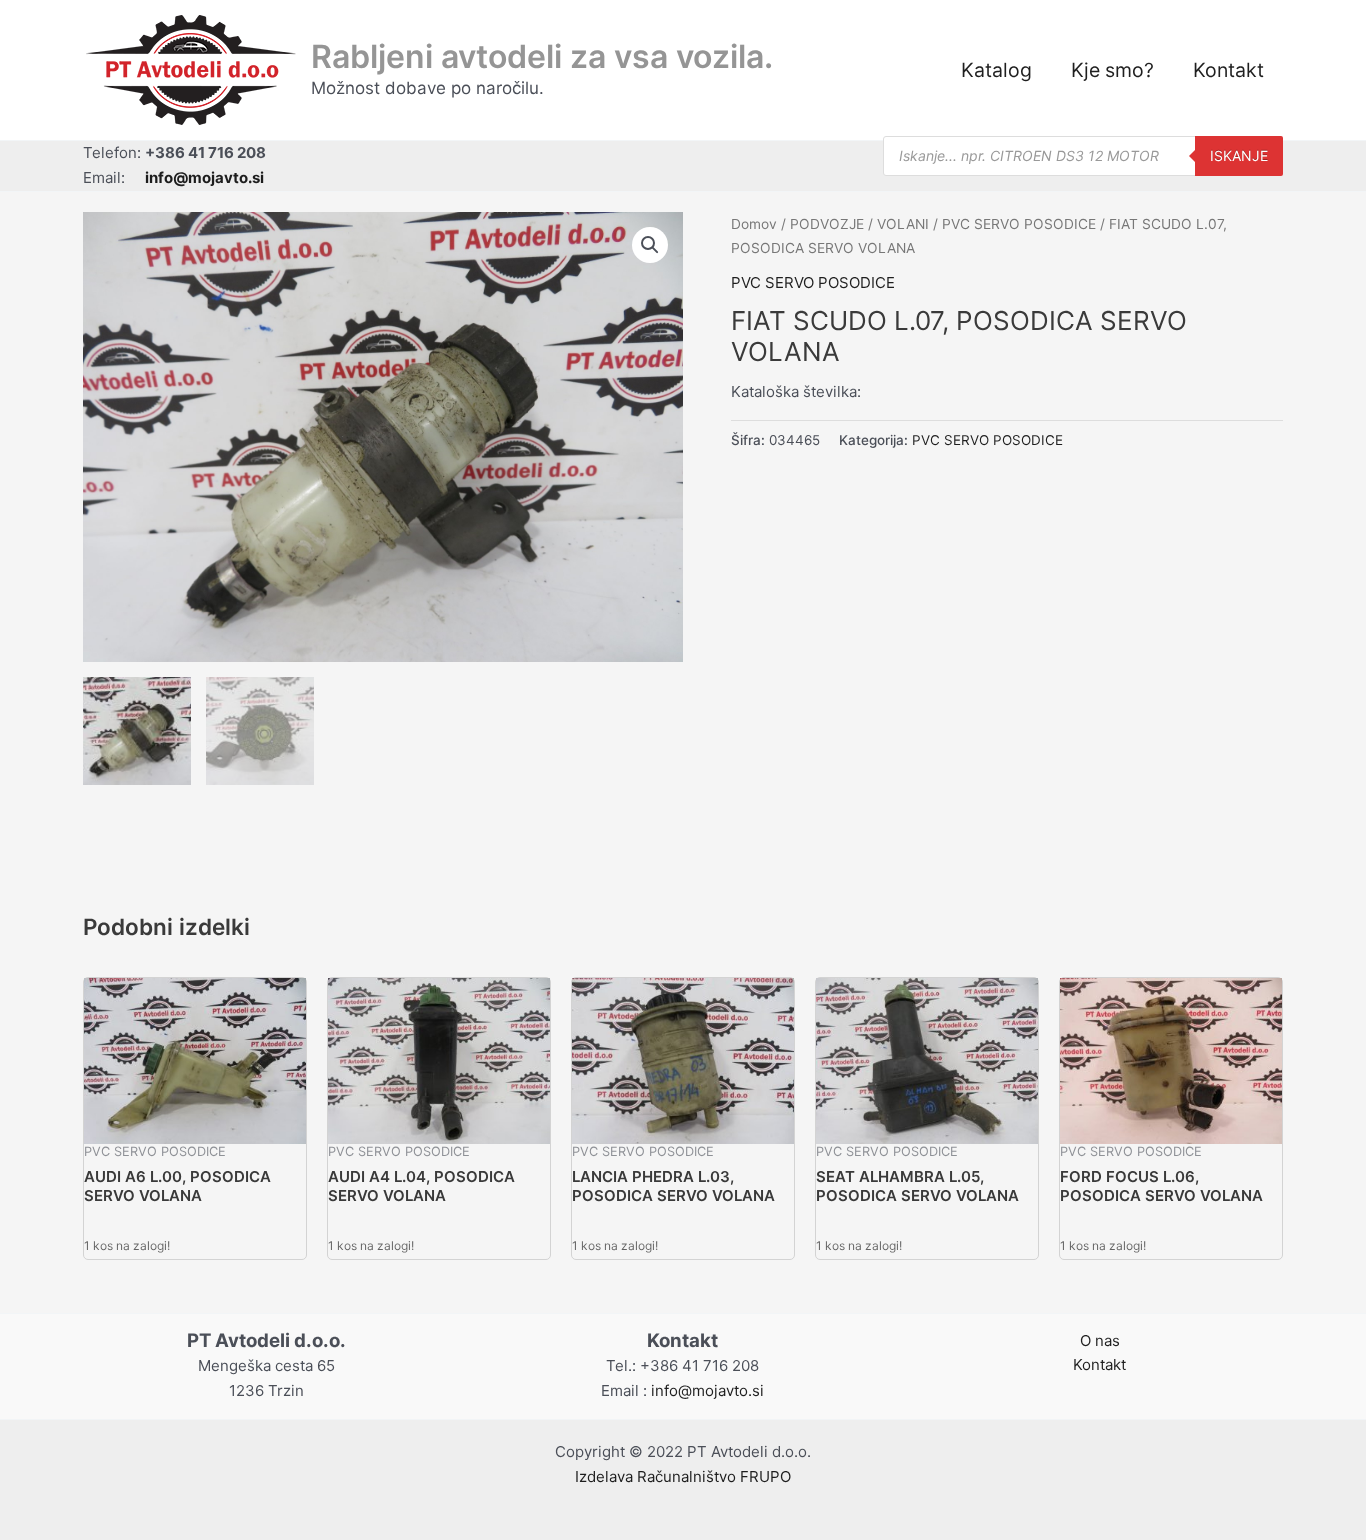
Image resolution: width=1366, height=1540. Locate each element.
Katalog (996, 70)
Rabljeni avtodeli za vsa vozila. (542, 56)
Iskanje (1239, 155)
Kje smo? (1112, 70)
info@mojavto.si (707, 1390)
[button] (650, 245)
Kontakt (1228, 70)
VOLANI (903, 224)
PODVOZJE (827, 224)
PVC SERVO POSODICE (1019, 224)
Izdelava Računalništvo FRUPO (683, 1476)
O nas (1100, 1340)
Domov (754, 224)
